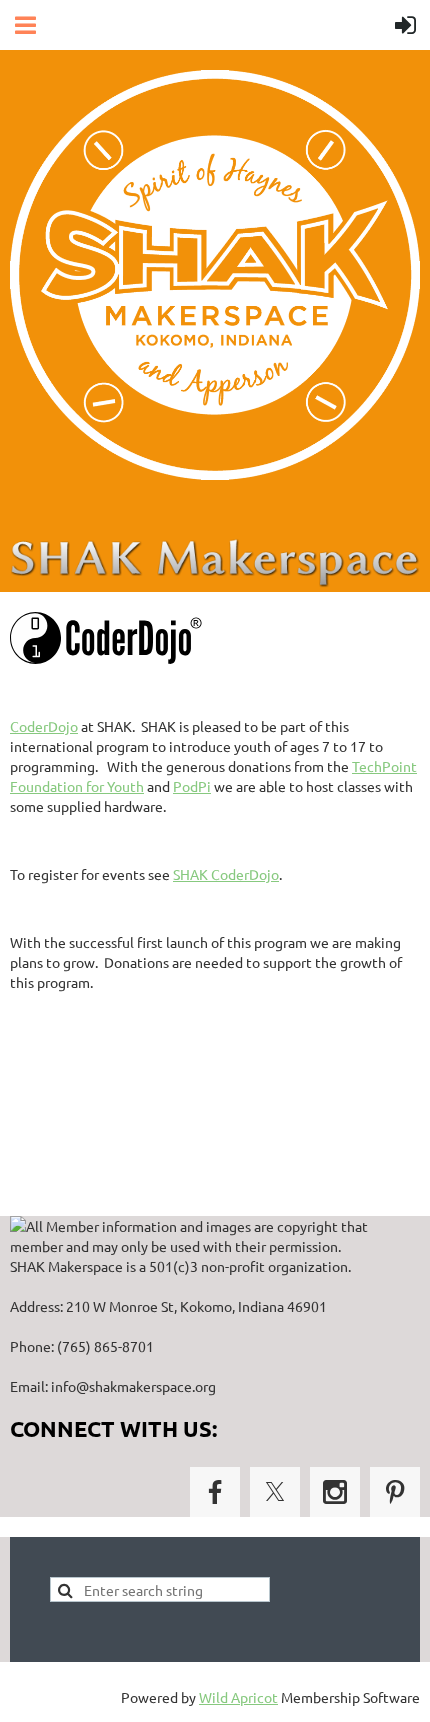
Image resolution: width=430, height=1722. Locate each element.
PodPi (192, 786)
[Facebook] (215, 1492)
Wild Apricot (238, 1697)
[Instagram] (335, 1492)
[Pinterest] (395, 1492)
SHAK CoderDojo (226, 874)
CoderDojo (44, 726)
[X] (275, 1492)
